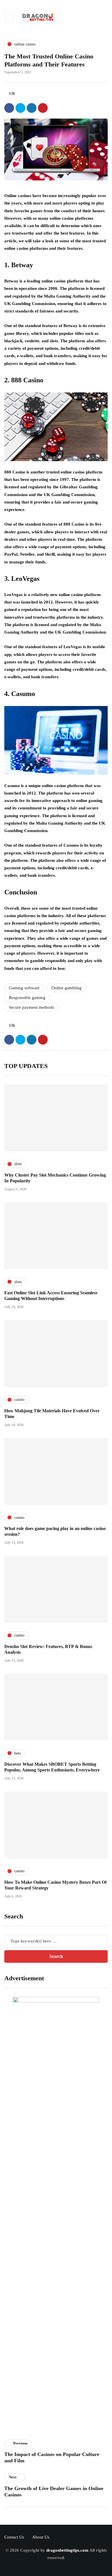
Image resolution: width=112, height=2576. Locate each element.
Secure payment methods (31, 1007)
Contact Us (14, 2537)
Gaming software (24, 988)
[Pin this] (43, 108)
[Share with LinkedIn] (32, 108)
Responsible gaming (27, 998)
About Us (41, 2537)
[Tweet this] (20, 108)
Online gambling (66, 988)
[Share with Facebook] (9, 108)
